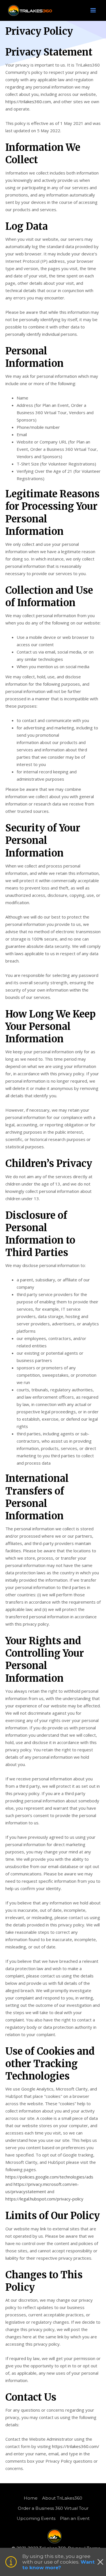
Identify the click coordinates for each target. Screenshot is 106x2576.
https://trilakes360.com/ (76, 2446)
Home (31, 2498)
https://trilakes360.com (28, 101)
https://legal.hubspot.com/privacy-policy (44, 2199)
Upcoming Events (36, 2518)
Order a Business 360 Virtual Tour (53, 2508)
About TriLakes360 (62, 2498)
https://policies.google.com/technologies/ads (49, 2177)
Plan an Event (75, 2518)
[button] (93, 10)
